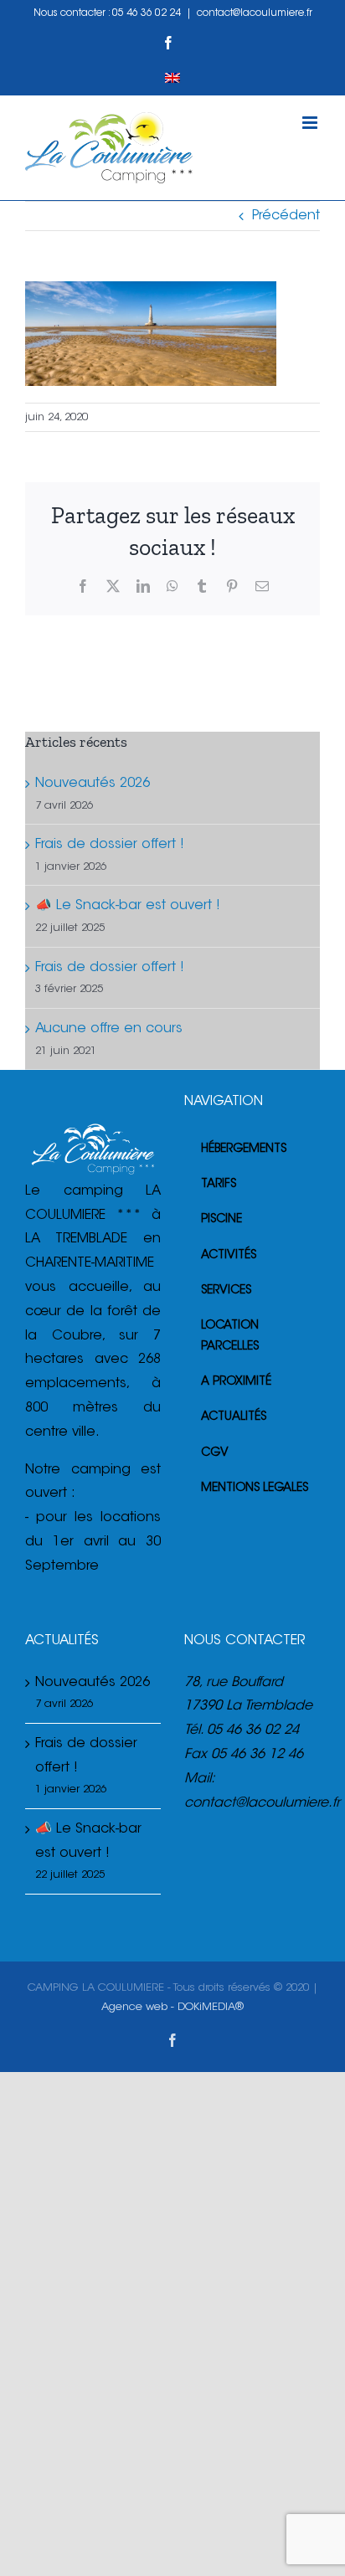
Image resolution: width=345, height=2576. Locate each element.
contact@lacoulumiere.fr (255, 13)
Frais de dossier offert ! (110, 845)
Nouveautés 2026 (93, 784)
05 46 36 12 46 (257, 1755)
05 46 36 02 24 (147, 13)
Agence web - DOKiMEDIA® (172, 2007)
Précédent (286, 216)
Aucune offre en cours (109, 1029)
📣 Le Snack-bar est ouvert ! (128, 906)
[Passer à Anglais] (172, 78)
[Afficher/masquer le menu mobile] (311, 123)
